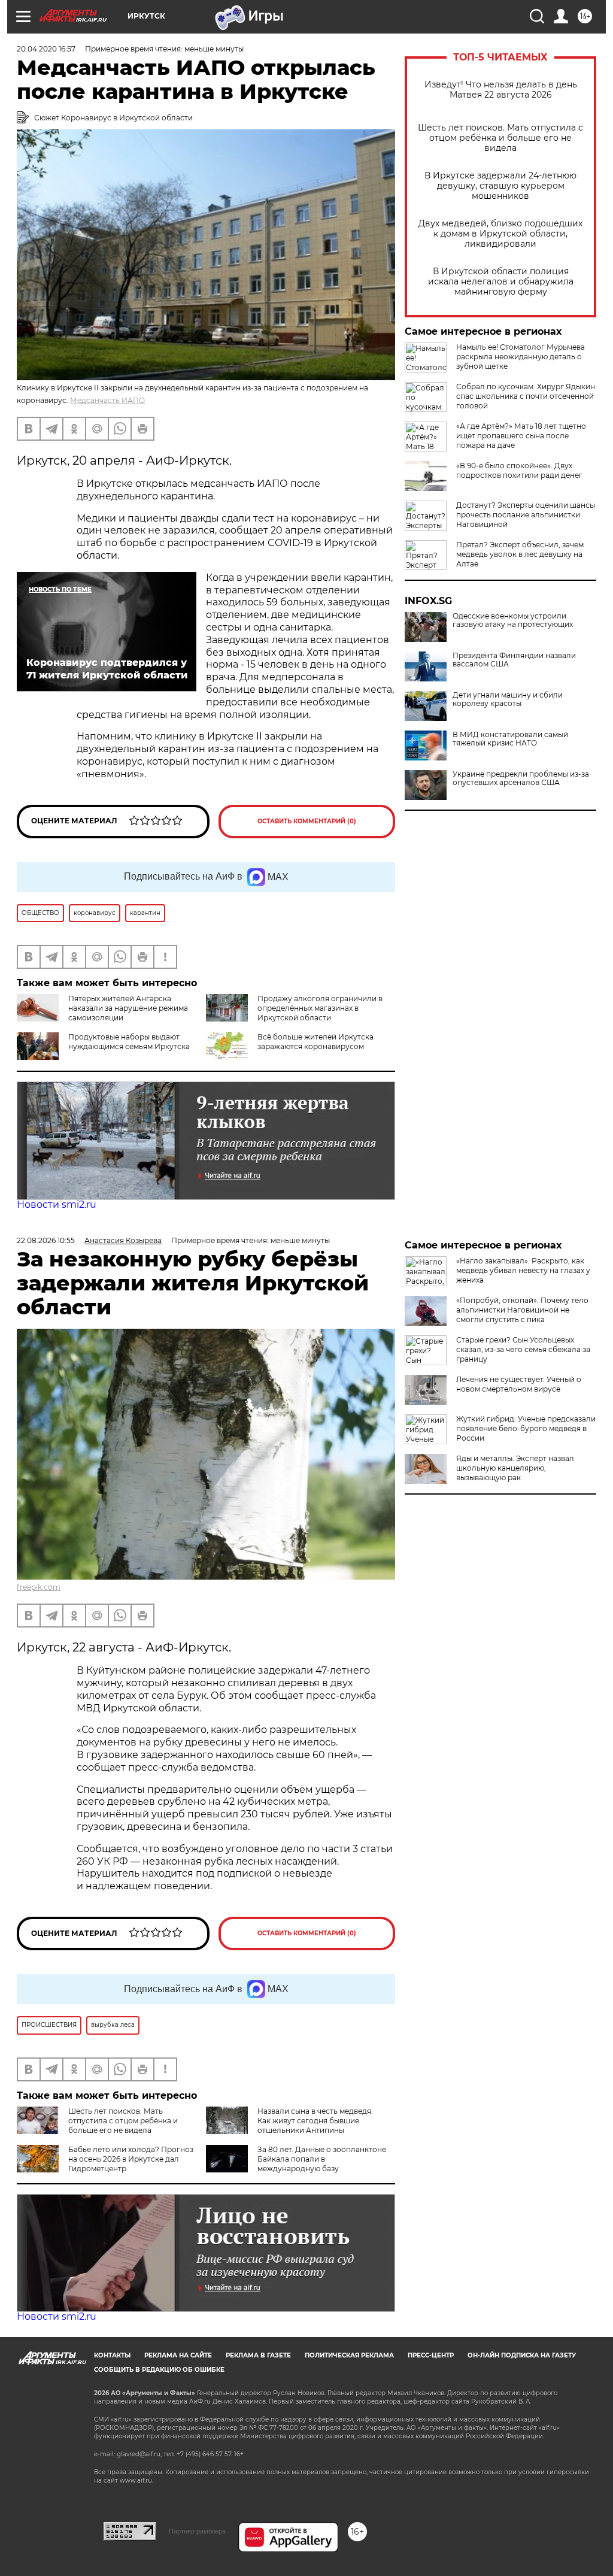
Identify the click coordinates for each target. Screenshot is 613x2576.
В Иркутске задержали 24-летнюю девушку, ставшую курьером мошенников (500, 186)
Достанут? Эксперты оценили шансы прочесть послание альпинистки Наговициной (526, 515)
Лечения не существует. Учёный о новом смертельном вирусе (519, 1384)
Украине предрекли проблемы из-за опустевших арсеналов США (521, 778)
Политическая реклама (349, 2355)
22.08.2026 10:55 (46, 1240)
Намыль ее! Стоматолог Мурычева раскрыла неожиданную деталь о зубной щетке (521, 357)
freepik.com (39, 1587)
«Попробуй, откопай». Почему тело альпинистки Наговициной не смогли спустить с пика (522, 1310)
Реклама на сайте (178, 2355)
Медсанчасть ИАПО (107, 400)
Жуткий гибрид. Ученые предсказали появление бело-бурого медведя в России (526, 1428)
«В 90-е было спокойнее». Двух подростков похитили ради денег (519, 470)
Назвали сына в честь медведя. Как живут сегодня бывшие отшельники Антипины (315, 2121)
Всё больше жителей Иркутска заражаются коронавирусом (315, 1042)
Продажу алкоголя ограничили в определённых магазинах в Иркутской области (320, 1008)
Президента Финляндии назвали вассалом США (514, 660)
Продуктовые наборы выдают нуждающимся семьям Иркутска (129, 1042)
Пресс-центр (431, 2355)
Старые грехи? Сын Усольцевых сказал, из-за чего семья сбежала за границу (523, 1349)
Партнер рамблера (197, 2531)
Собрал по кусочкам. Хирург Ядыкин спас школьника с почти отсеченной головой (526, 396)
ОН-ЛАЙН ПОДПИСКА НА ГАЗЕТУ (522, 2355)
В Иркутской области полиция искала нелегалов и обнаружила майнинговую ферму (501, 282)
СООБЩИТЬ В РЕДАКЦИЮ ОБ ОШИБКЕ (159, 2370)
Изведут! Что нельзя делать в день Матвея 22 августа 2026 (501, 90)
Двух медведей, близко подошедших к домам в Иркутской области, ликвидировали (500, 234)
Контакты (112, 2355)
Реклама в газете (258, 2355)
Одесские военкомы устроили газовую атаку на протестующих (513, 620)
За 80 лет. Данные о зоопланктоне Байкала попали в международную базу (322, 2159)
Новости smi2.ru (57, 1204)
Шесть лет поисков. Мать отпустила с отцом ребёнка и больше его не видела (500, 138)
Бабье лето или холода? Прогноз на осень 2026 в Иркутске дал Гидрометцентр (131, 2159)
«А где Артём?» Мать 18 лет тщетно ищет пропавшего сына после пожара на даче (521, 436)
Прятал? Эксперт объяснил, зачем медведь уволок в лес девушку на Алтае (520, 554)
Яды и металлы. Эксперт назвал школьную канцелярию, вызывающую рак (515, 1468)
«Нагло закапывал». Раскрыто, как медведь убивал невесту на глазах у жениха (523, 1270)
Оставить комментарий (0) (307, 821)
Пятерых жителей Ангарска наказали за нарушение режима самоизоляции (128, 1008)
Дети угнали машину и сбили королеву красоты (508, 699)
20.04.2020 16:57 (46, 49)
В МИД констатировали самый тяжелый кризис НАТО (510, 739)
